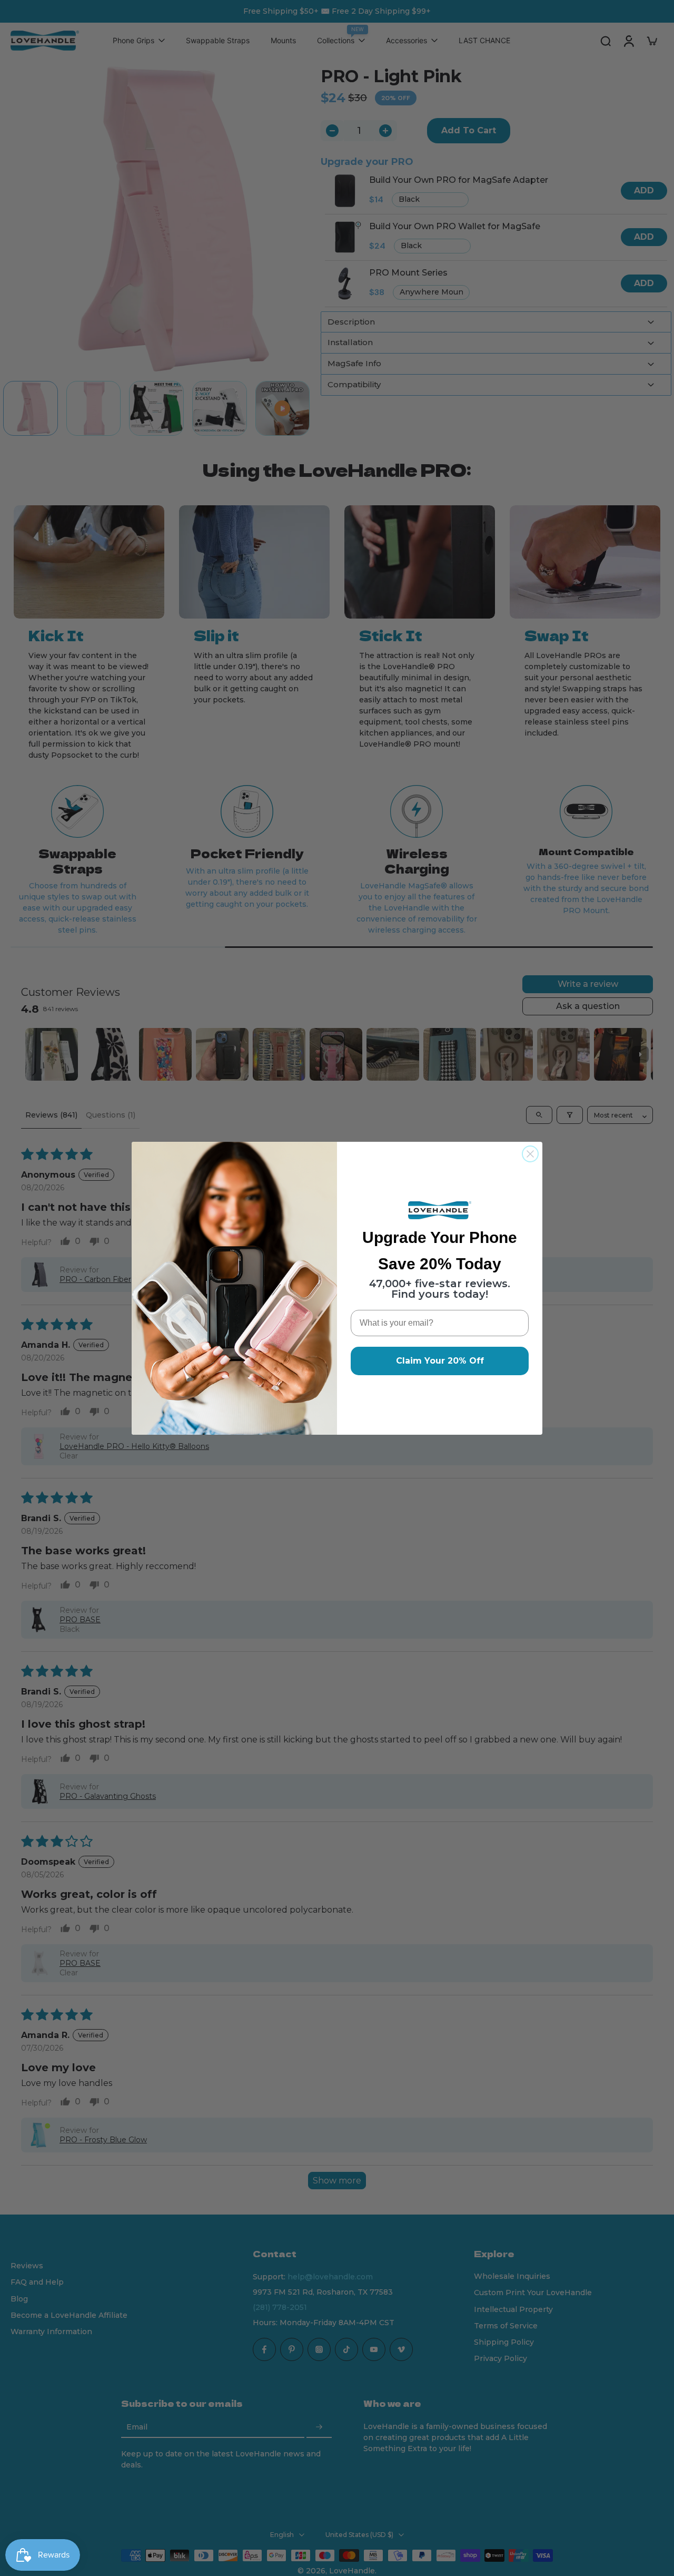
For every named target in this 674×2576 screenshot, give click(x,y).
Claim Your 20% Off (440, 1361)
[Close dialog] (530, 1154)
